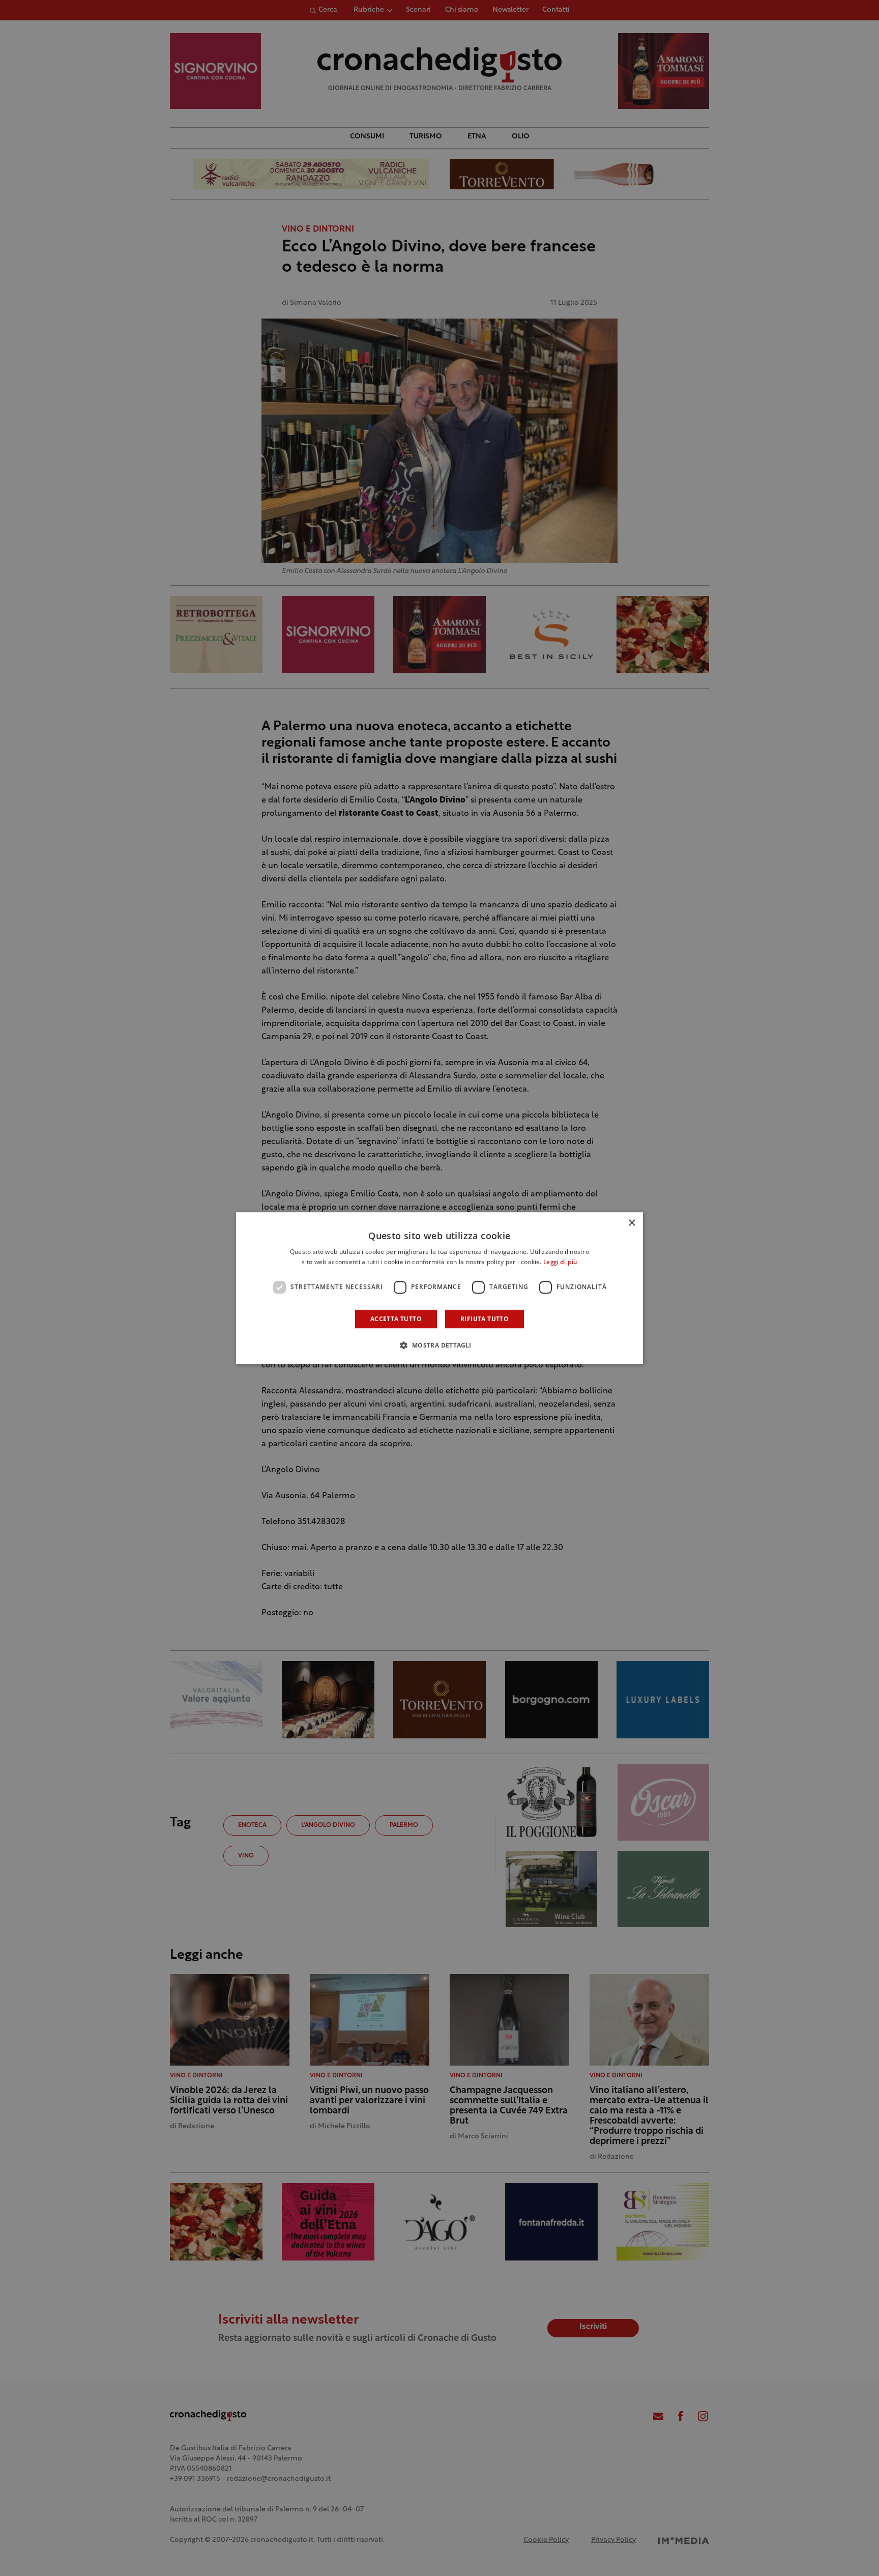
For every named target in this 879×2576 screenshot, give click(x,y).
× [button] (632, 1223)
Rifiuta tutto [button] (485, 1319)
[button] (439, 1345)
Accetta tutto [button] (396, 1319)
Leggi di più (560, 1263)
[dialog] (439, 1288)
